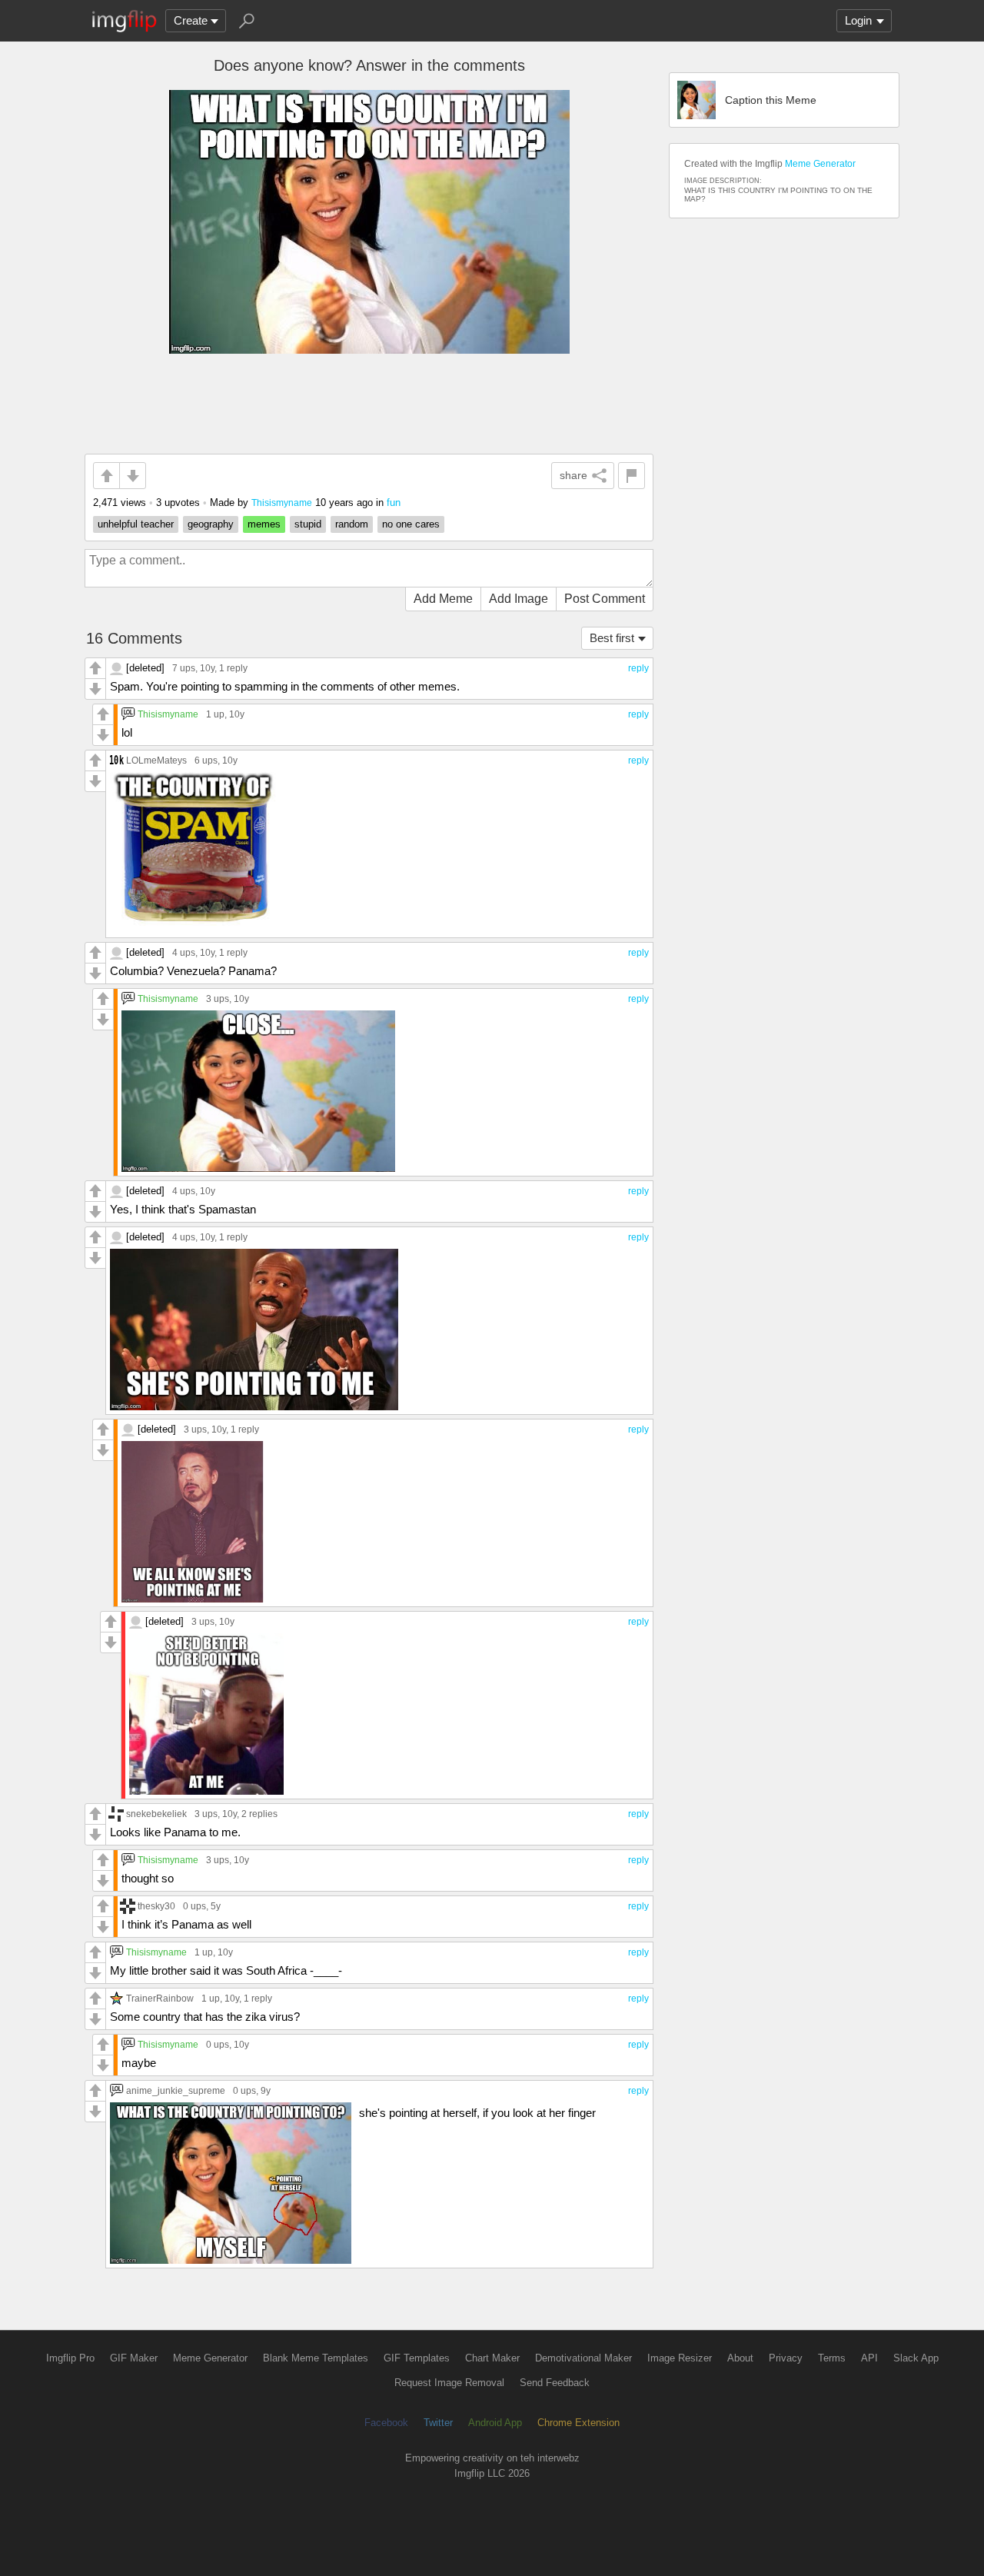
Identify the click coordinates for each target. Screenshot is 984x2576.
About (740, 2358)
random (352, 524)
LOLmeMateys (156, 760)
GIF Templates (417, 2358)
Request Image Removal (449, 2383)
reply (638, 668)
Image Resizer (680, 2358)
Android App (495, 2423)
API (869, 2358)
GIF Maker (134, 2358)
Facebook (386, 2423)
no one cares (411, 524)
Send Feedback (555, 2383)
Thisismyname (282, 503)
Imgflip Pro (70, 2358)
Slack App (916, 2358)
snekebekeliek (156, 1814)
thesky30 (156, 1906)
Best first (612, 638)
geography (211, 524)
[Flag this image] (632, 476)
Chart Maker (492, 2358)
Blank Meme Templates (316, 2358)
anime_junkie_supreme (176, 2090)
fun (394, 503)
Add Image (519, 599)
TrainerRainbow (160, 1998)
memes (264, 524)
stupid (308, 524)
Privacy (786, 2358)
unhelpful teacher (136, 524)
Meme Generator (820, 164)
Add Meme (443, 599)
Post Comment (605, 599)
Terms (832, 2358)
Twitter (438, 2423)
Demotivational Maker (583, 2358)
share (573, 475)
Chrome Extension (578, 2423)
